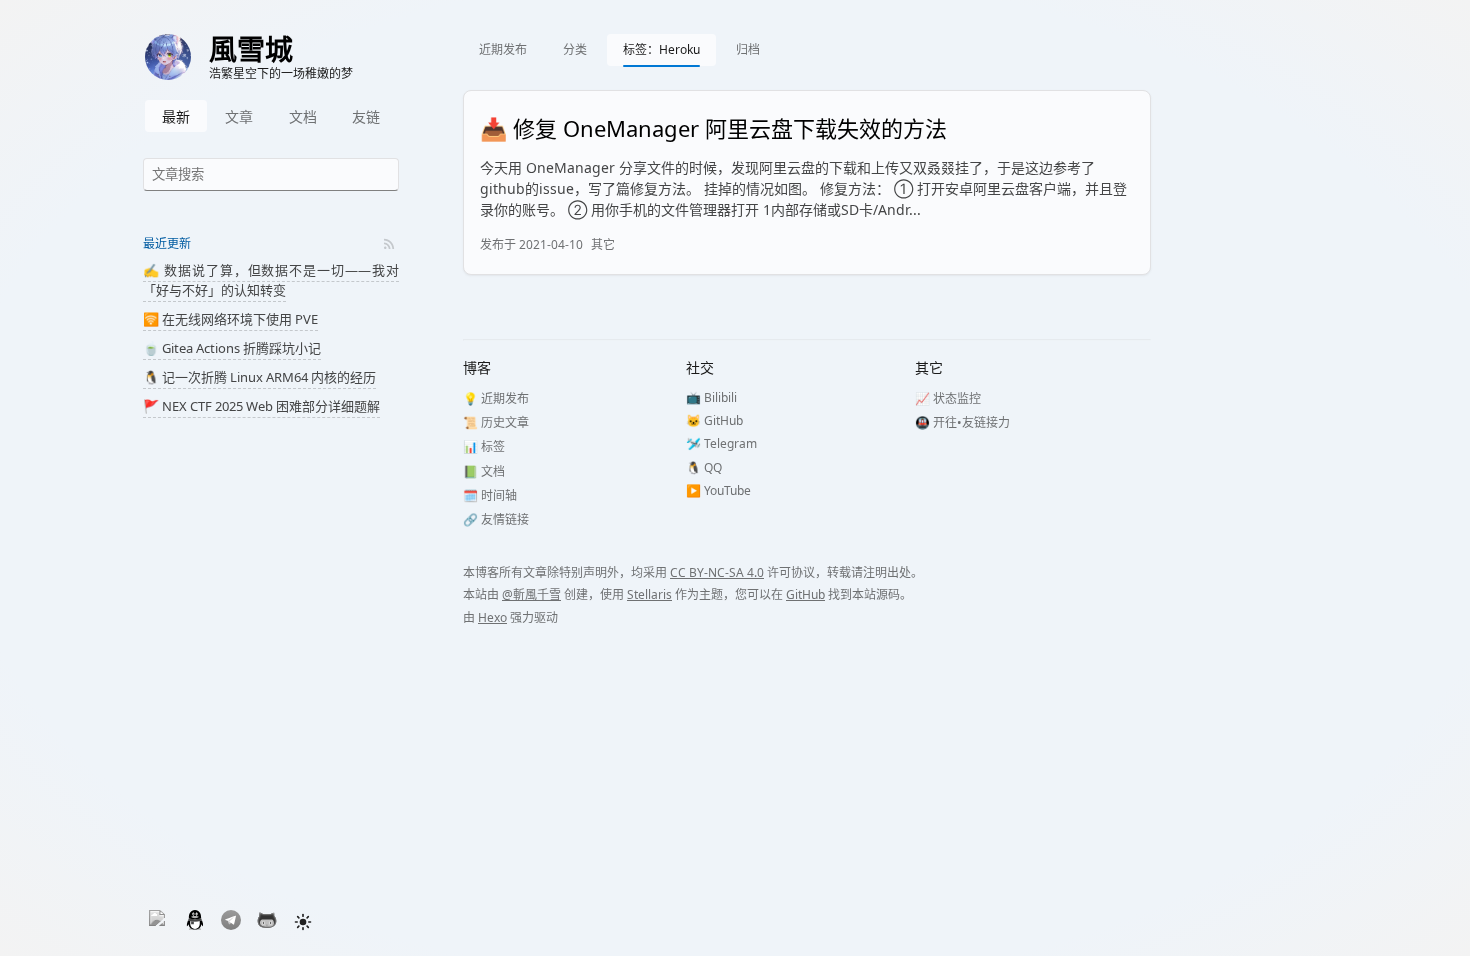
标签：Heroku (661, 49)
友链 (366, 116)
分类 (575, 49)
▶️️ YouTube (718, 490)
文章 (239, 116)
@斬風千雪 (531, 594)
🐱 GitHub (714, 420)
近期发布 (503, 49)
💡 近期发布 (496, 398)
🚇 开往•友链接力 (962, 422)
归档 (748, 49)
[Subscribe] (389, 244)
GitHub (805, 594)
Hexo (492, 617)
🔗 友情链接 (496, 519)
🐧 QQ (704, 467)
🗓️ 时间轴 (490, 495)
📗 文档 (484, 471)
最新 (176, 116)
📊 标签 (484, 446)
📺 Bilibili (711, 397)
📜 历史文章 (496, 422)
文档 (303, 116)
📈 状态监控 (948, 398)
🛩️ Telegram (721, 443)
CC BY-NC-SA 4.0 (717, 572)
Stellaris (649, 594)
